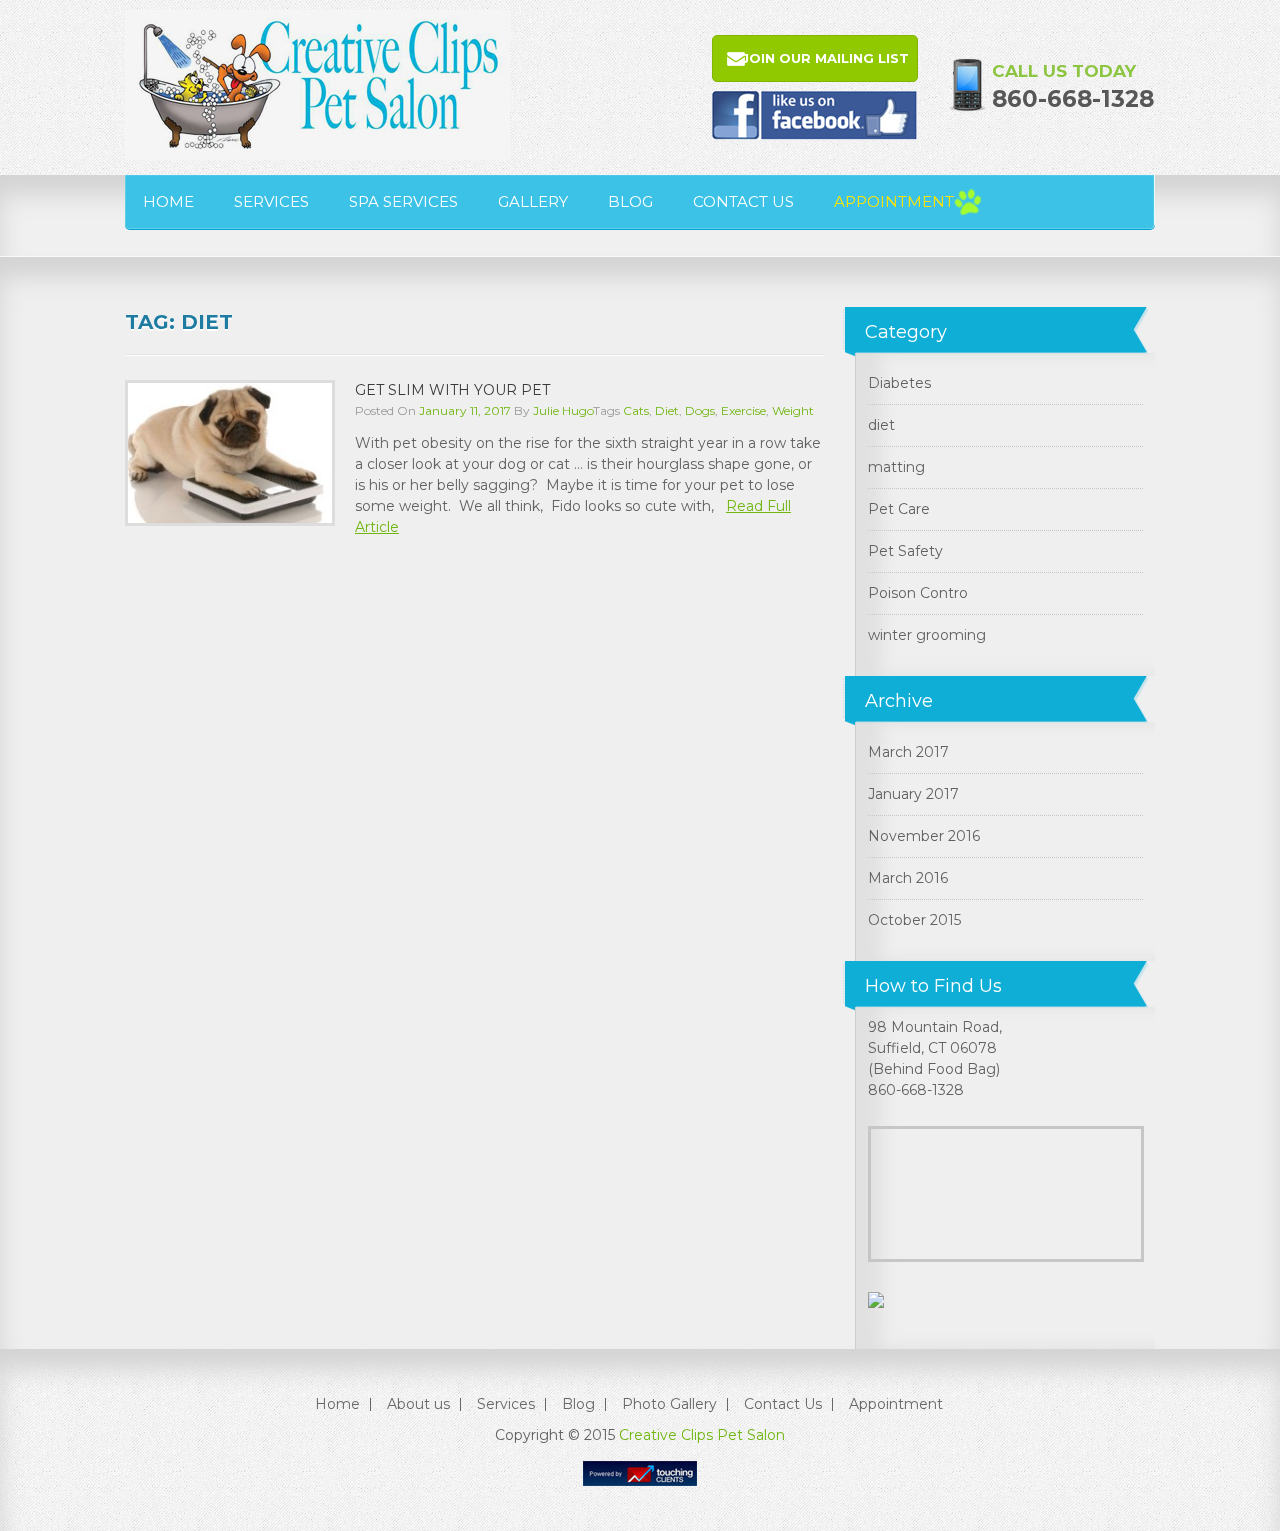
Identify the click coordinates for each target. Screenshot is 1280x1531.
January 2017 (913, 794)
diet (667, 410)
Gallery (533, 201)
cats (636, 410)
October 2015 (914, 920)
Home (168, 201)
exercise (743, 410)
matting (896, 467)
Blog (630, 201)
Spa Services (403, 201)
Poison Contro (918, 593)
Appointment (894, 201)
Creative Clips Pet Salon (702, 1435)
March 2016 (908, 878)
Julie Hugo (563, 410)
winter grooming (927, 635)
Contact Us (743, 201)
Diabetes (899, 383)
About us (418, 1404)
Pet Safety (905, 551)
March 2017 (908, 752)
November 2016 (924, 836)
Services (271, 201)
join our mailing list (825, 58)
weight (793, 410)
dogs (700, 410)
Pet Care (899, 509)
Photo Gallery (669, 1404)
